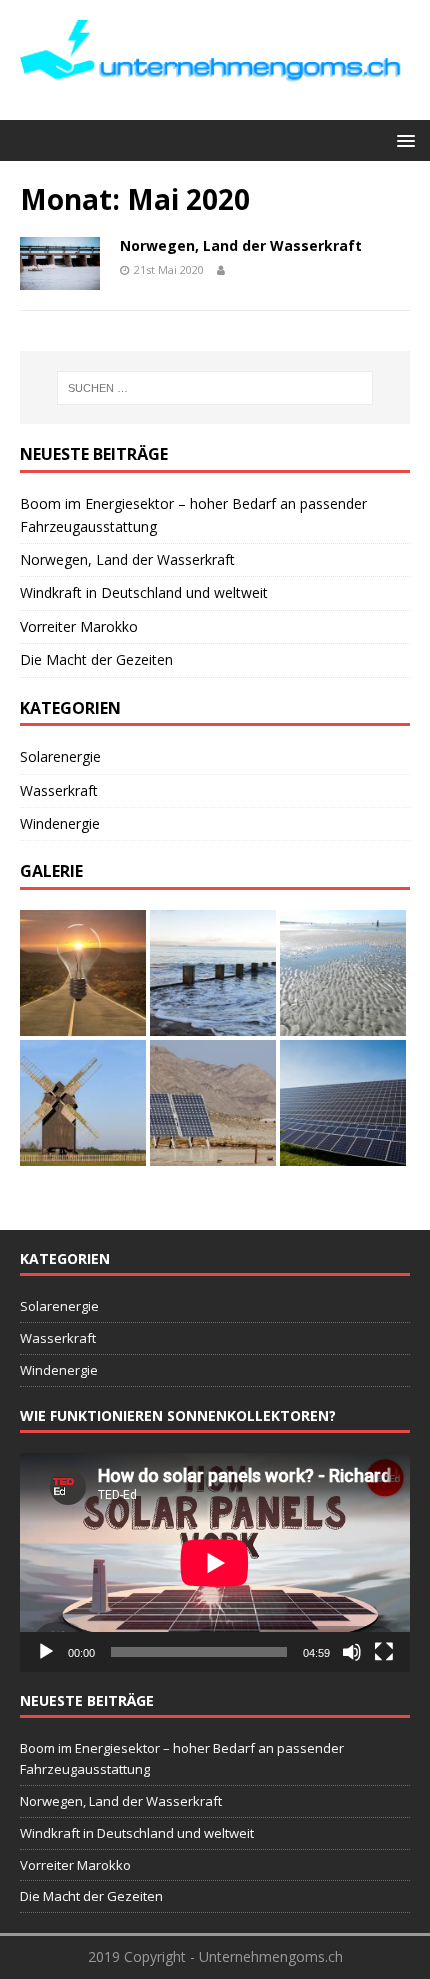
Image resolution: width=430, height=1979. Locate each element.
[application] (215, 1562)
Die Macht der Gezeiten (96, 659)
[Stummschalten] (352, 1652)
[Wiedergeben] (46, 1652)
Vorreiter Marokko (79, 626)
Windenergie (60, 823)
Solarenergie (60, 756)
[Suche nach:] (215, 388)
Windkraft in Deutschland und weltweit (144, 592)
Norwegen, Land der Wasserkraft (241, 245)
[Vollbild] (384, 1652)
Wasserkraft (59, 790)
